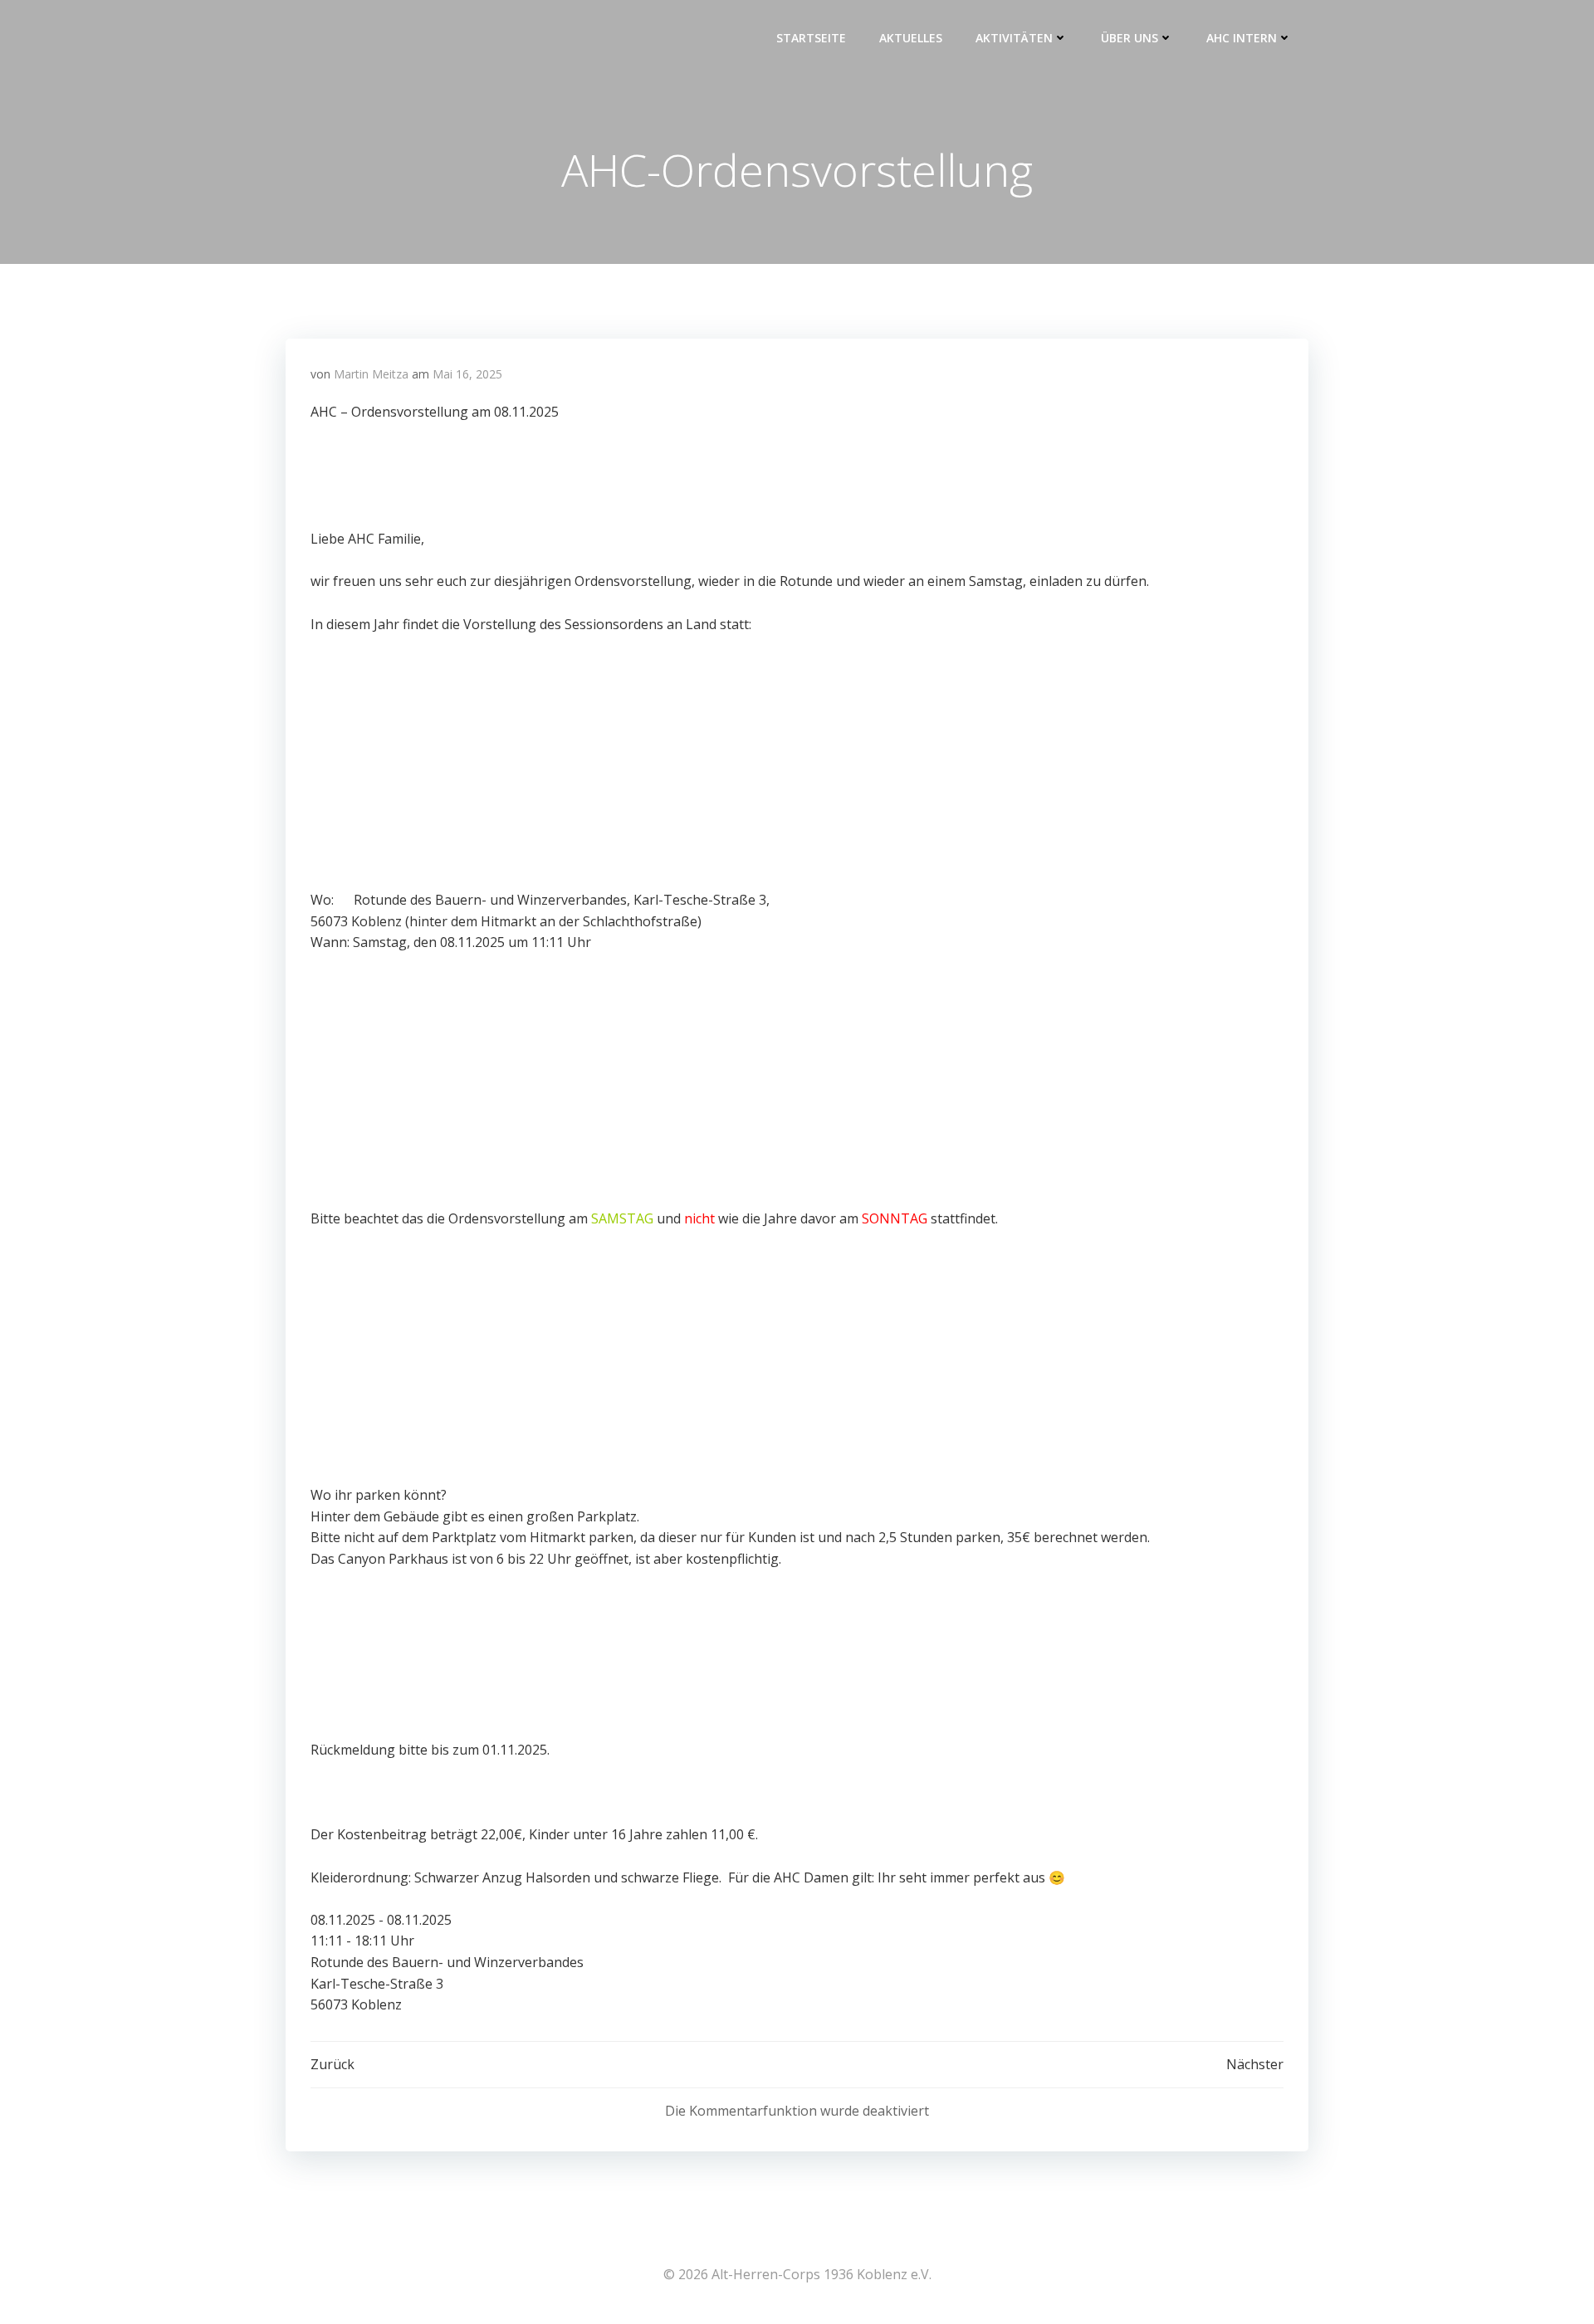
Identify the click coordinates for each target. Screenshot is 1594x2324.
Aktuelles (911, 38)
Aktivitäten (1014, 38)
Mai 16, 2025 (467, 374)
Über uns (1129, 38)
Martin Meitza (371, 374)
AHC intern (1242, 38)
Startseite (811, 38)
